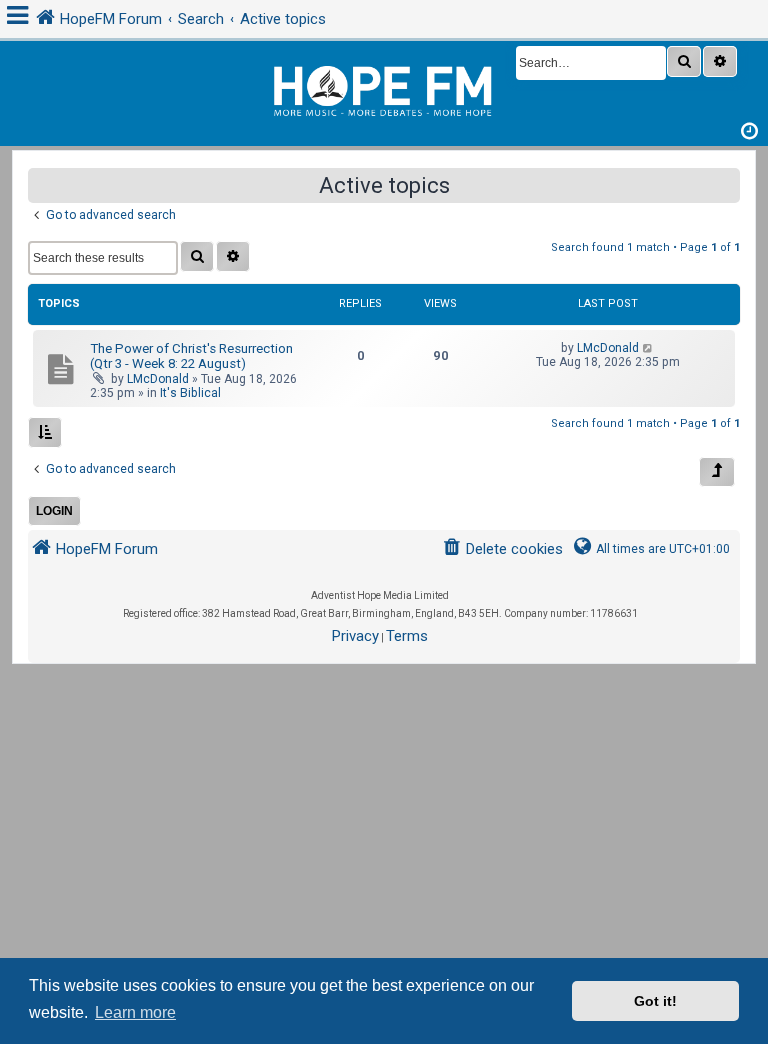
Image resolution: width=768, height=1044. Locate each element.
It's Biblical (190, 393)
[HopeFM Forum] (384, 88)
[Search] (684, 61)
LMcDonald (158, 379)
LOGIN (54, 511)
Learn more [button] (135, 1012)
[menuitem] (502, 549)
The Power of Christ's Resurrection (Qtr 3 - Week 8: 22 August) (191, 356)
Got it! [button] (655, 1001)
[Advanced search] (720, 61)
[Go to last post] (648, 348)
